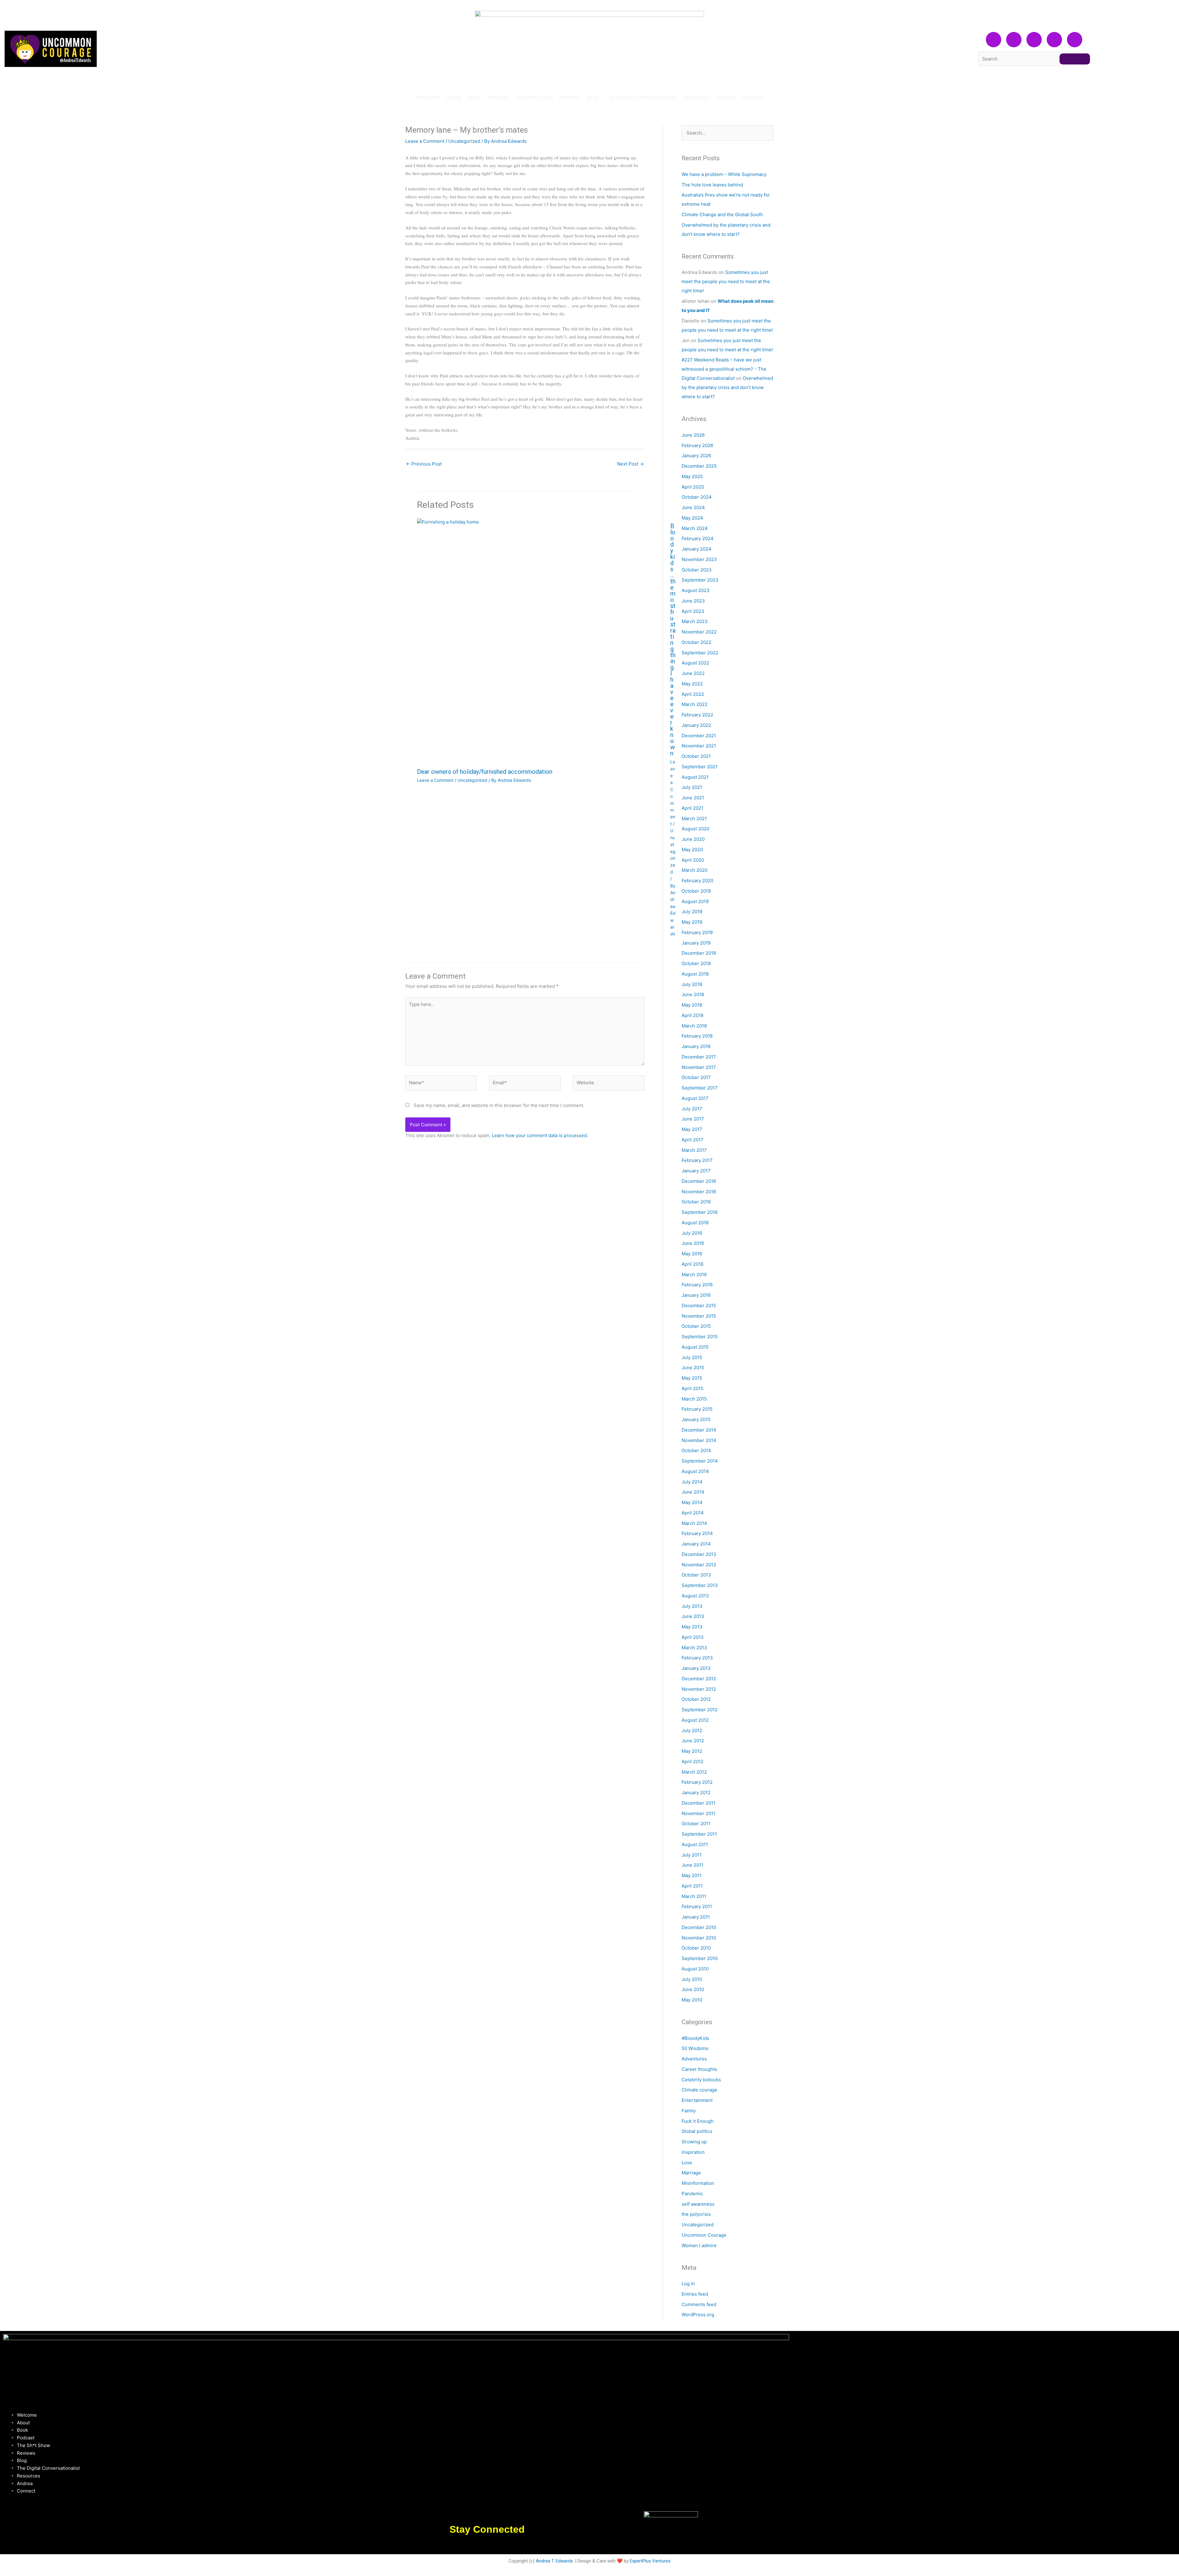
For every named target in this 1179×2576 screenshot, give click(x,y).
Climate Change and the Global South (722, 214)
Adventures (694, 2059)
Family (689, 2111)
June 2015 (693, 1368)
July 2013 (692, 1606)
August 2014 (695, 1471)
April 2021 (693, 808)
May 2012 (692, 1751)
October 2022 (697, 642)
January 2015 (696, 1419)
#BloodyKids (695, 2038)
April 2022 (693, 694)
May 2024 (692, 518)
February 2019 (697, 932)
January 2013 (696, 1668)
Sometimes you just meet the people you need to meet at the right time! (726, 281)
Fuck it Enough (698, 2121)
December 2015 (699, 1306)
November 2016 (699, 1192)
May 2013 (692, 1627)
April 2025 (693, 487)
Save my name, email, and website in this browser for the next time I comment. (499, 1105)
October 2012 (696, 1699)
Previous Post (424, 464)
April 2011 (692, 1886)
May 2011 (692, 1875)
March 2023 (695, 621)
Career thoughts (699, 2069)
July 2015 (692, 1357)
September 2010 (700, 1958)
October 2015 (696, 1326)
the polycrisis (696, 2214)
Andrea (726, 97)
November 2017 (699, 1067)
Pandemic (692, 2194)
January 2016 (696, 1295)
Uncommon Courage (704, 2235)
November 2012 (699, 1689)
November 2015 (699, 1316)
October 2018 (696, 963)
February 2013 (697, 1658)
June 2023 (693, 601)
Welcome (428, 97)
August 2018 (695, 974)
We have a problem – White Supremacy (724, 174)
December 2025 (699, 466)
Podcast (498, 97)
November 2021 (699, 746)
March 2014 (694, 1523)
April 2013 (693, 1637)
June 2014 (693, 1492)
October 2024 (697, 497)
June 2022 (693, 673)
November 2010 (699, 1938)
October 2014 (696, 1450)
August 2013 (695, 1596)
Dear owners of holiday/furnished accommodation (485, 772)
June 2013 (693, 1616)
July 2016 (692, 1233)
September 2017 (700, 1088)
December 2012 (699, 1679)
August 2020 (695, 829)
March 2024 (695, 528)
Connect (752, 97)
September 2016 (700, 1212)
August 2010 (695, 1969)
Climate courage (699, 2090)
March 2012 (694, 1772)
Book (475, 97)
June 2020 (693, 839)
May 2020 (692, 850)
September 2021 (700, 767)
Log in (688, 2284)
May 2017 (692, 1129)
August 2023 (696, 590)
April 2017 (693, 1140)
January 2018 (696, 1046)
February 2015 (697, 1409)
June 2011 (693, 1865)
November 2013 (699, 1565)
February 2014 (697, 1533)
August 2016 (695, 1223)
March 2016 (694, 1274)
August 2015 (695, 1347)
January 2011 (696, 1917)
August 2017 (695, 1098)
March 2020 (695, 870)
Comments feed (699, 2304)
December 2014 (699, 1430)
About (454, 97)
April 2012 (693, 1762)
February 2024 (698, 538)
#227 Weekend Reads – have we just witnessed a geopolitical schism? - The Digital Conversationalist (724, 369)
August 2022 (695, 663)
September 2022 (700, 653)
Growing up (694, 2142)
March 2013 (694, 1648)
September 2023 (700, 580)
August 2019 (695, 901)
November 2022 (699, 632)
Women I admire (699, 2245)
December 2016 (699, 1181)
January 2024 (697, 549)
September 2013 (700, 1585)
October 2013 (696, 1575)
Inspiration (693, 2152)
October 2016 (696, 1202)
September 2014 (700, 1461)
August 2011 (695, 1844)
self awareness (698, 2204)
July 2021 (692, 787)
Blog (592, 97)
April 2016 (693, 1264)
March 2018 (694, 1026)
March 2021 (694, 818)
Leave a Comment (425, 141)
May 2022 (692, 684)
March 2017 (694, 1150)
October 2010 (696, 1948)
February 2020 (697, 881)
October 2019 (696, 891)
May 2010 (692, 2000)
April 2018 (693, 1015)
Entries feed (695, 2294)
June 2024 (693, 507)
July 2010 (692, 1979)
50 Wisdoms (695, 2048)
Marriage (691, 2173)
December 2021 (699, 736)
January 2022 (696, 725)
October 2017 (696, 1077)
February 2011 (697, 1906)
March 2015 (694, 1399)
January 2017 (696, 1171)
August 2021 (695, 777)
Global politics (697, 2131)
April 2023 (693, 611)
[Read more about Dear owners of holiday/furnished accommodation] (540, 641)
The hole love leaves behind (712, 185)
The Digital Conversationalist (641, 97)
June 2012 (693, 1741)
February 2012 (697, 1782)
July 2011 (692, 1855)
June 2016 (693, 1243)
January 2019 (696, 943)
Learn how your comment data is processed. (540, 1135)
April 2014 (693, 1513)
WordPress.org (698, 2315)
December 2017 (699, 1057)
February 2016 (697, 1285)
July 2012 (692, 1730)
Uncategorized (464, 141)
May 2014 (692, 1502)
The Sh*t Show (534, 97)
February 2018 (697, 1036)
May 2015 (692, 1378)
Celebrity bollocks (701, 2080)
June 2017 (693, 1119)
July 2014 (692, 1482)
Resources (697, 97)
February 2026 (697, 445)
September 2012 (700, 1710)
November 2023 (699, 559)
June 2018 (693, 994)
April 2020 (693, 860)
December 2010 (699, 1927)
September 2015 (700, 1337)
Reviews (569, 97)
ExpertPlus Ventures (650, 2561)
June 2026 (693, 435)
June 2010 (693, 1989)
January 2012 (696, 1793)
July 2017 (692, 1109)
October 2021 (696, 756)
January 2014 (696, 1544)
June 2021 (693, 798)
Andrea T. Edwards (554, 2561)
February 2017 (697, 1160)
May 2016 (692, 1254)
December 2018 (699, 953)
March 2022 (695, 704)
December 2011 (698, 1803)
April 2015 (693, 1388)
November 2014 (699, 1440)
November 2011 (698, 1813)
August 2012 (695, 1720)
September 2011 (699, 1834)
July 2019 (692, 912)
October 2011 (696, 1824)
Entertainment (697, 2100)
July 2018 (692, 984)
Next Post (630, 464)
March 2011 (694, 1896)
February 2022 (697, 715)
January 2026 (696, 456)
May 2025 (692, 476)
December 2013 (699, 1554)
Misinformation (698, 2183)
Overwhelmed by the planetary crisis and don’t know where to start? (727, 387)
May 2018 (692, 1005)
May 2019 (692, 922)
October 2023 (697, 570)
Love (687, 2163)
